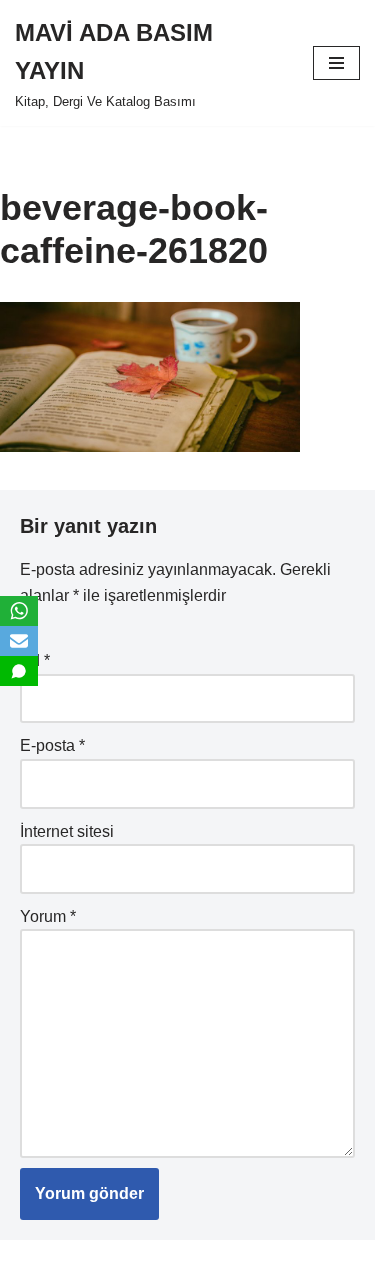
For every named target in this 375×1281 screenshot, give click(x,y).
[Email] (19, 641)
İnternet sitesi (67, 831)
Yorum (48, 916)
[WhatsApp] (19, 611)
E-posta (52, 745)
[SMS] (19, 671)
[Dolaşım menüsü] (336, 63)
